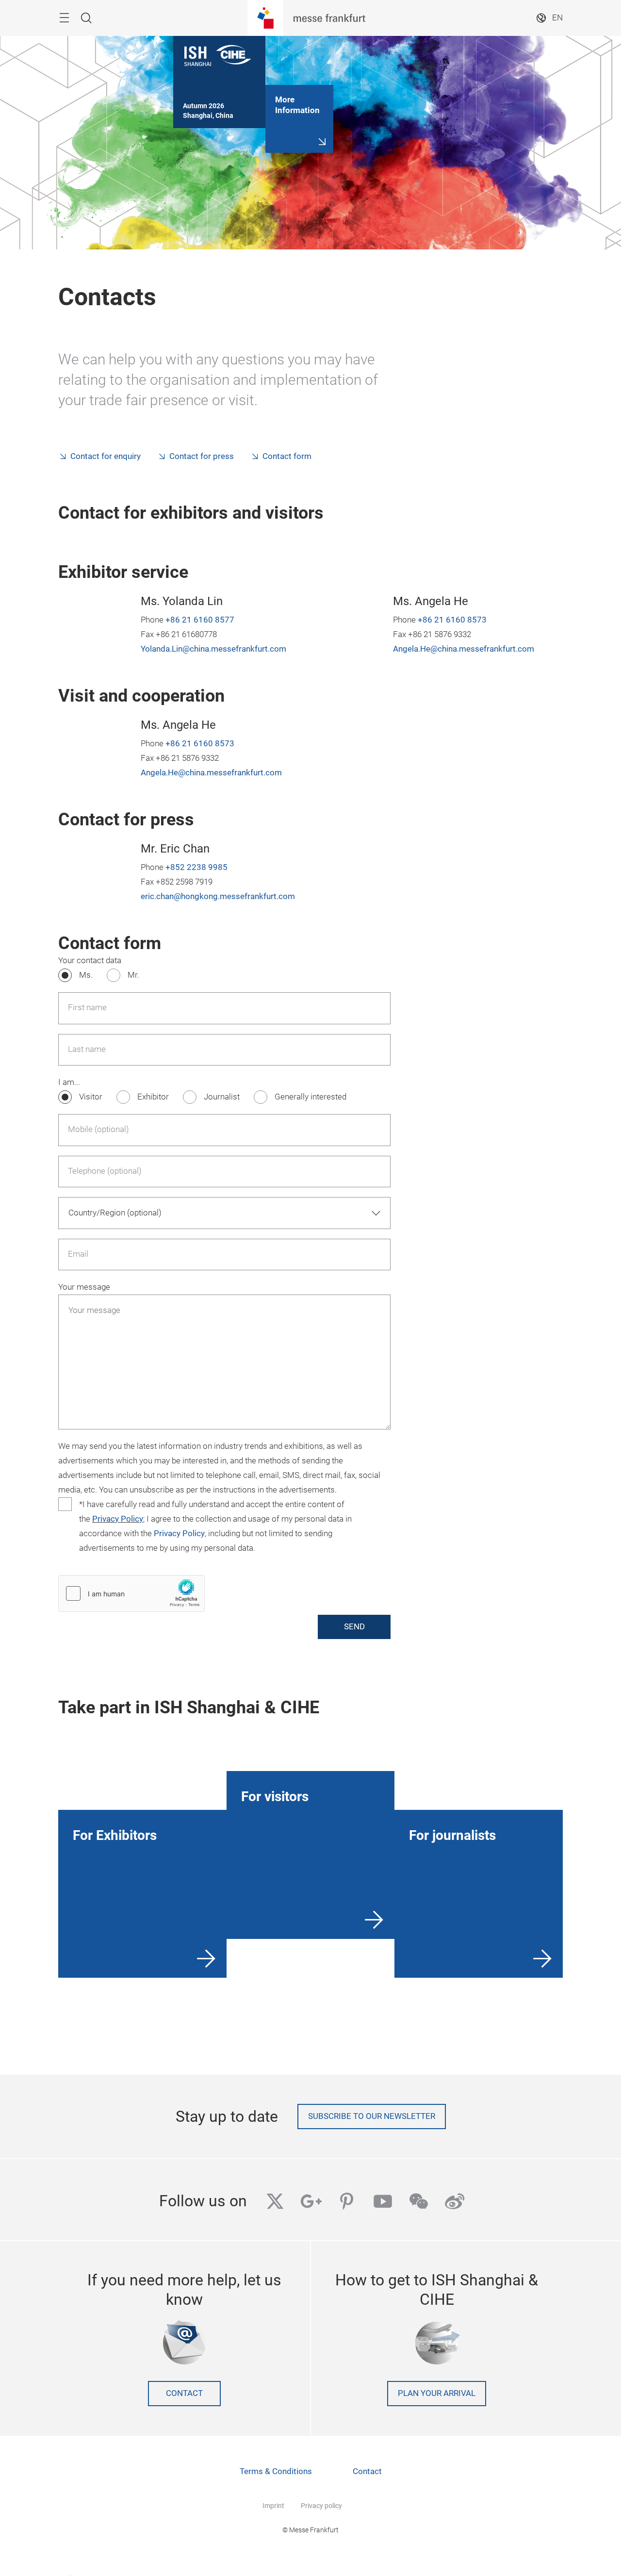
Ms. (86, 975)
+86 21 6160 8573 (452, 620)
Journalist (222, 1097)
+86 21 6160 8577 (200, 620)
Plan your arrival (437, 2393)
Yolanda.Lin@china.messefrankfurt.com (213, 649)
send (354, 1627)
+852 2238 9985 (196, 867)
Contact (184, 2393)
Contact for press (202, 456)
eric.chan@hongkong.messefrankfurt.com (218, 896)
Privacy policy (321, 2506)
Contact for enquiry (106, 456)
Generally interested (310, 1097)
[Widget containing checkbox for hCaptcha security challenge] (131, 1593)
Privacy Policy (118, 1519)
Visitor (91, 1097)
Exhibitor (153, 1097)
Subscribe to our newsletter (372, 2116)
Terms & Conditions (276, 2471)
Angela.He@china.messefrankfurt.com (464, 649)
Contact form (287, 456)
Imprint (273, 2506)
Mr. (133, 975)
